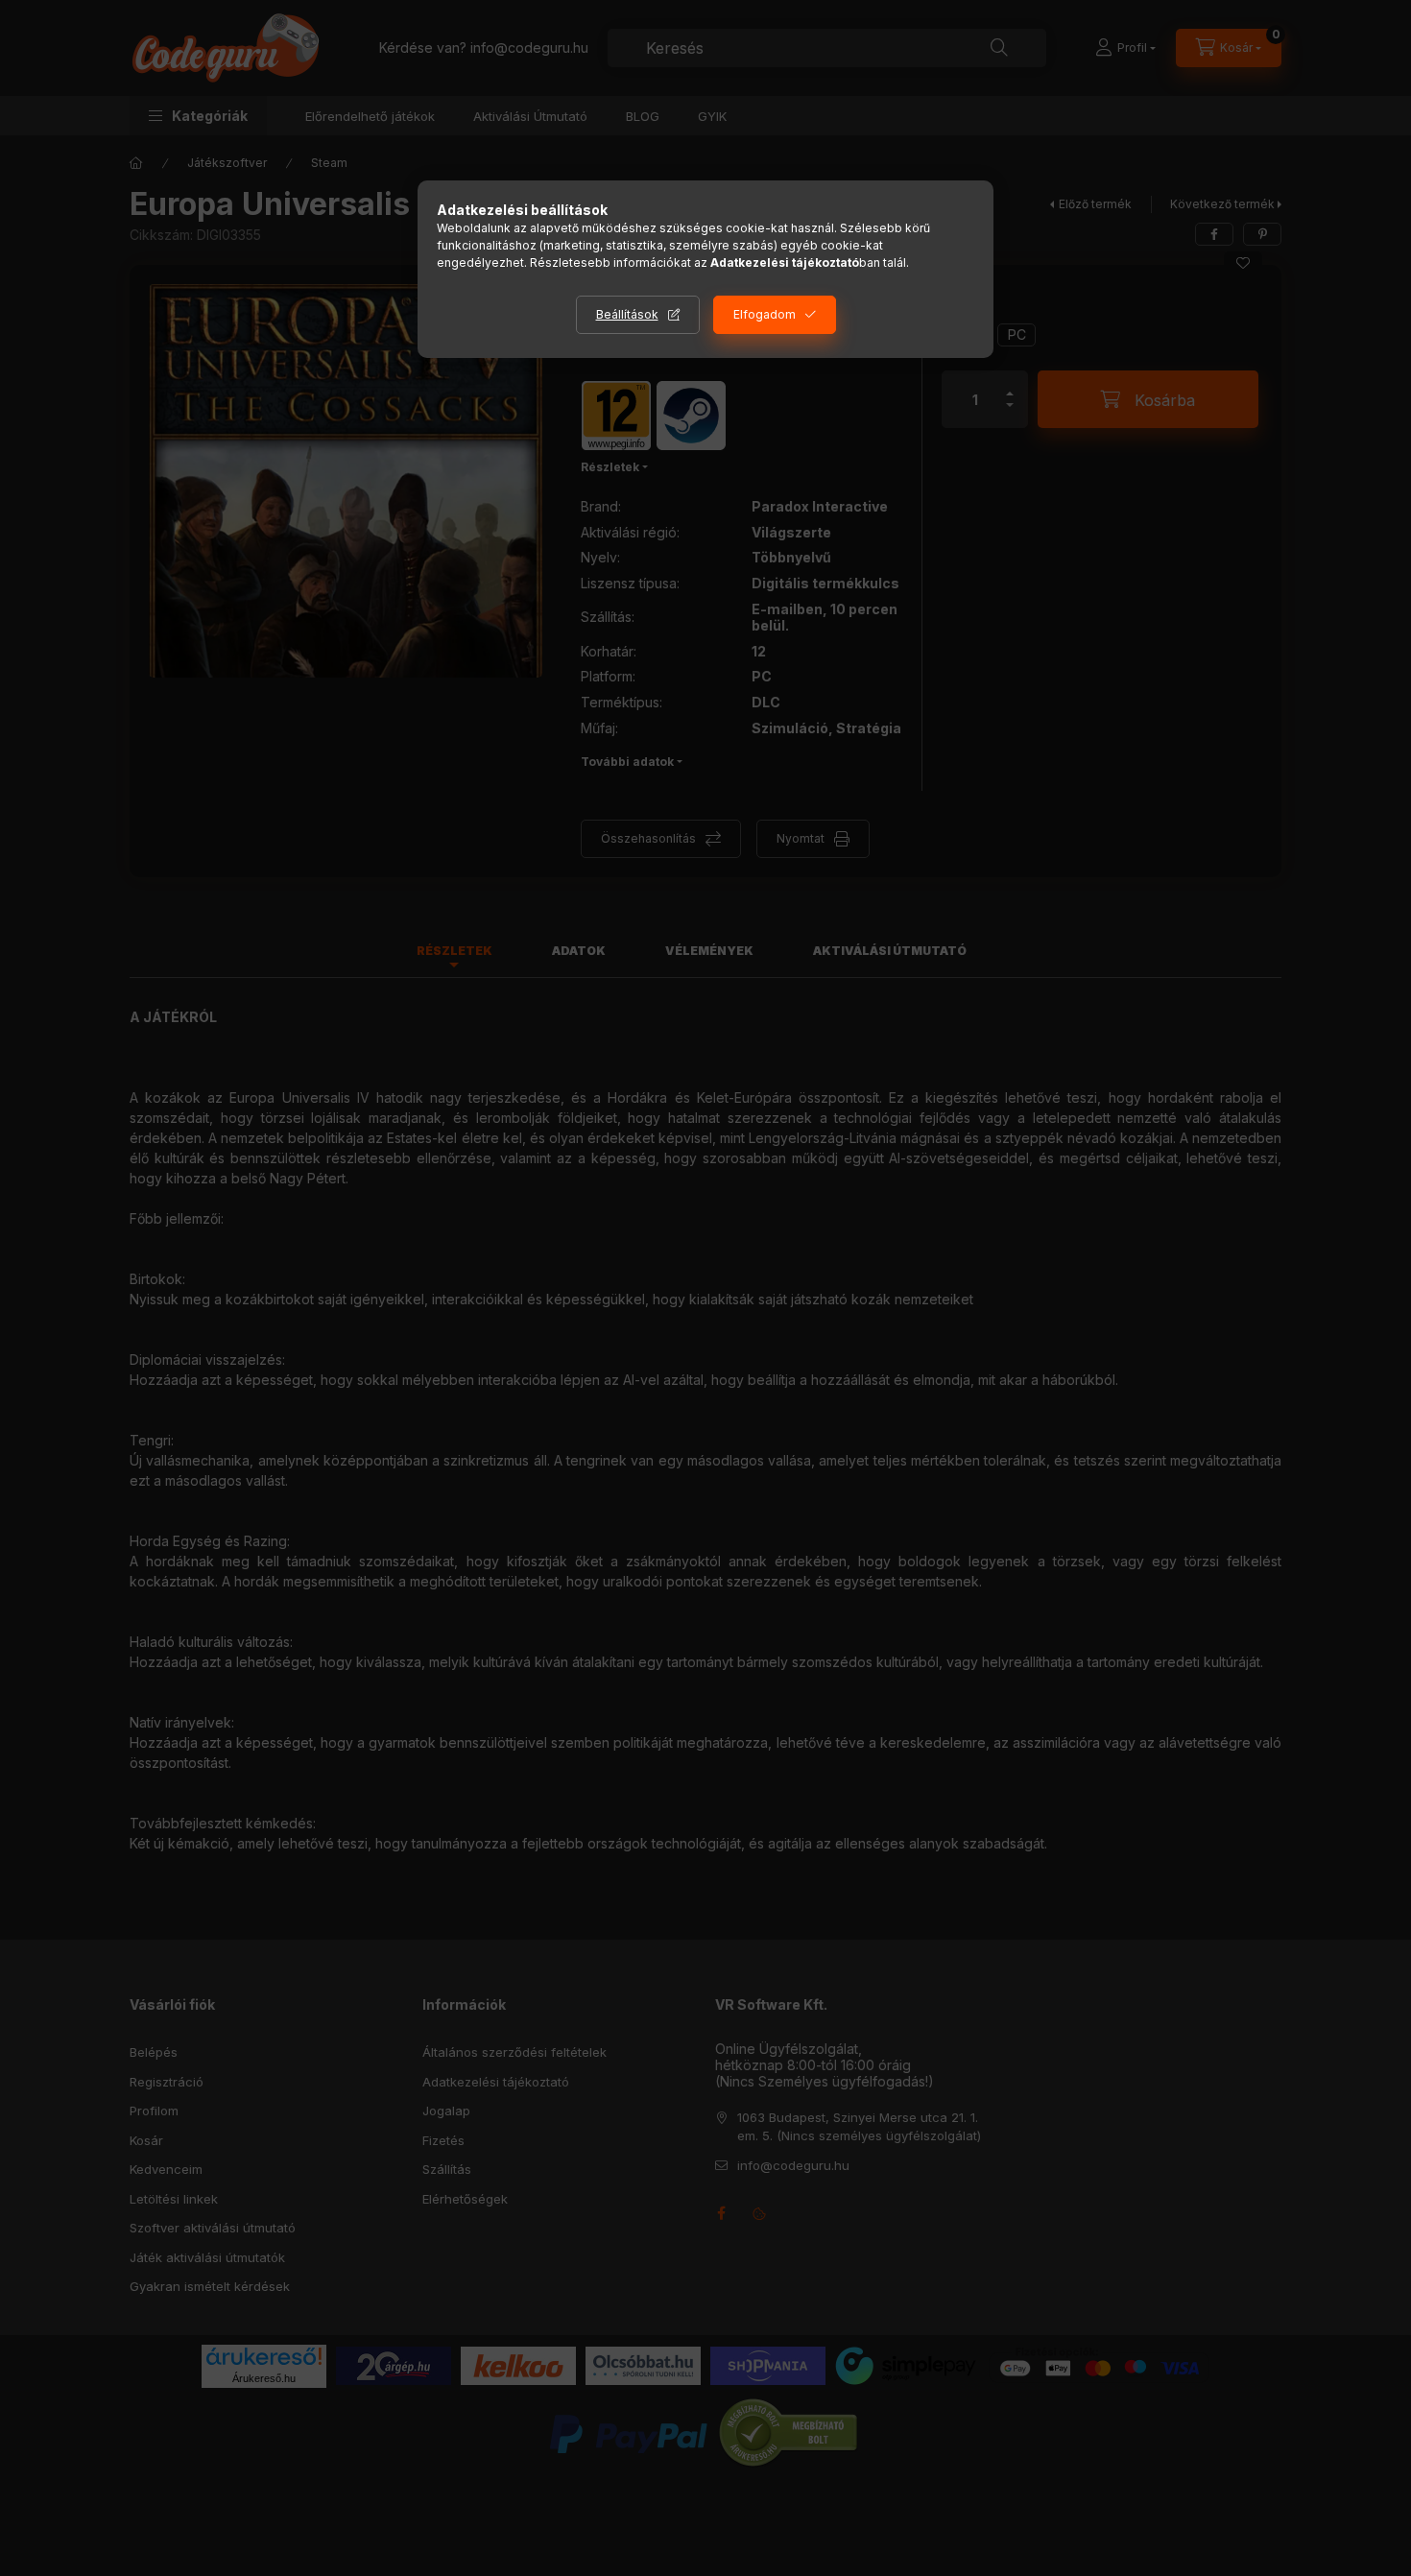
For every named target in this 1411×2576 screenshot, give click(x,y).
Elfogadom (765, 314)
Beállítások (627, 314)
